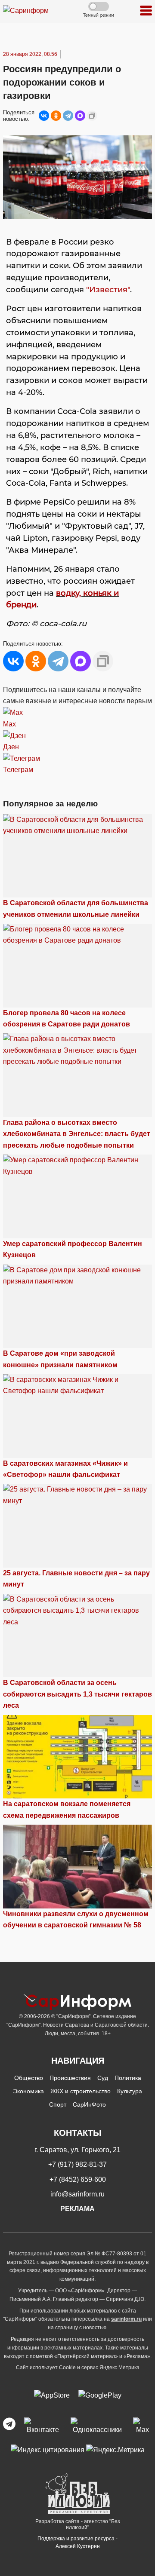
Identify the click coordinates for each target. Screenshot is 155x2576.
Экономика (28, 2091)
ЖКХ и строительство (81, 2091)
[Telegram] (68, 116)
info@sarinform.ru (77, 2194)
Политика (128, 2078)
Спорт (58, 2104)
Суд (103, 2078)
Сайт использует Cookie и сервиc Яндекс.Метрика (78, 2368)
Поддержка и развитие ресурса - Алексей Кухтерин (77, 2542)
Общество (29, 2078)
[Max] (143, 2426)
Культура (130, 2091)
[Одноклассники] (56, 116)
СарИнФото (89, 2104)
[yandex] (48, 2449)
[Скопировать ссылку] (92, 116)
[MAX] (80, 116)
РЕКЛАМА (77, 2209)
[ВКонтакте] (44, 116)
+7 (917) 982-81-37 (77, 2164)
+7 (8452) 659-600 (78, 2179)
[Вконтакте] (43, 2426)
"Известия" (108, 290)
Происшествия (70, 2078)
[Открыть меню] (146, 11)
